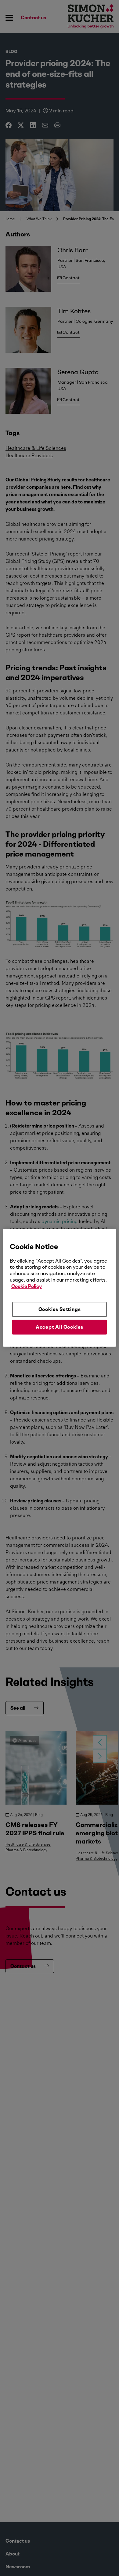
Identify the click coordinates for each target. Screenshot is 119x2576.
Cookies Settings (60, 1309)
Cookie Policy (27, 1286)
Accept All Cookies (60, 1327)
